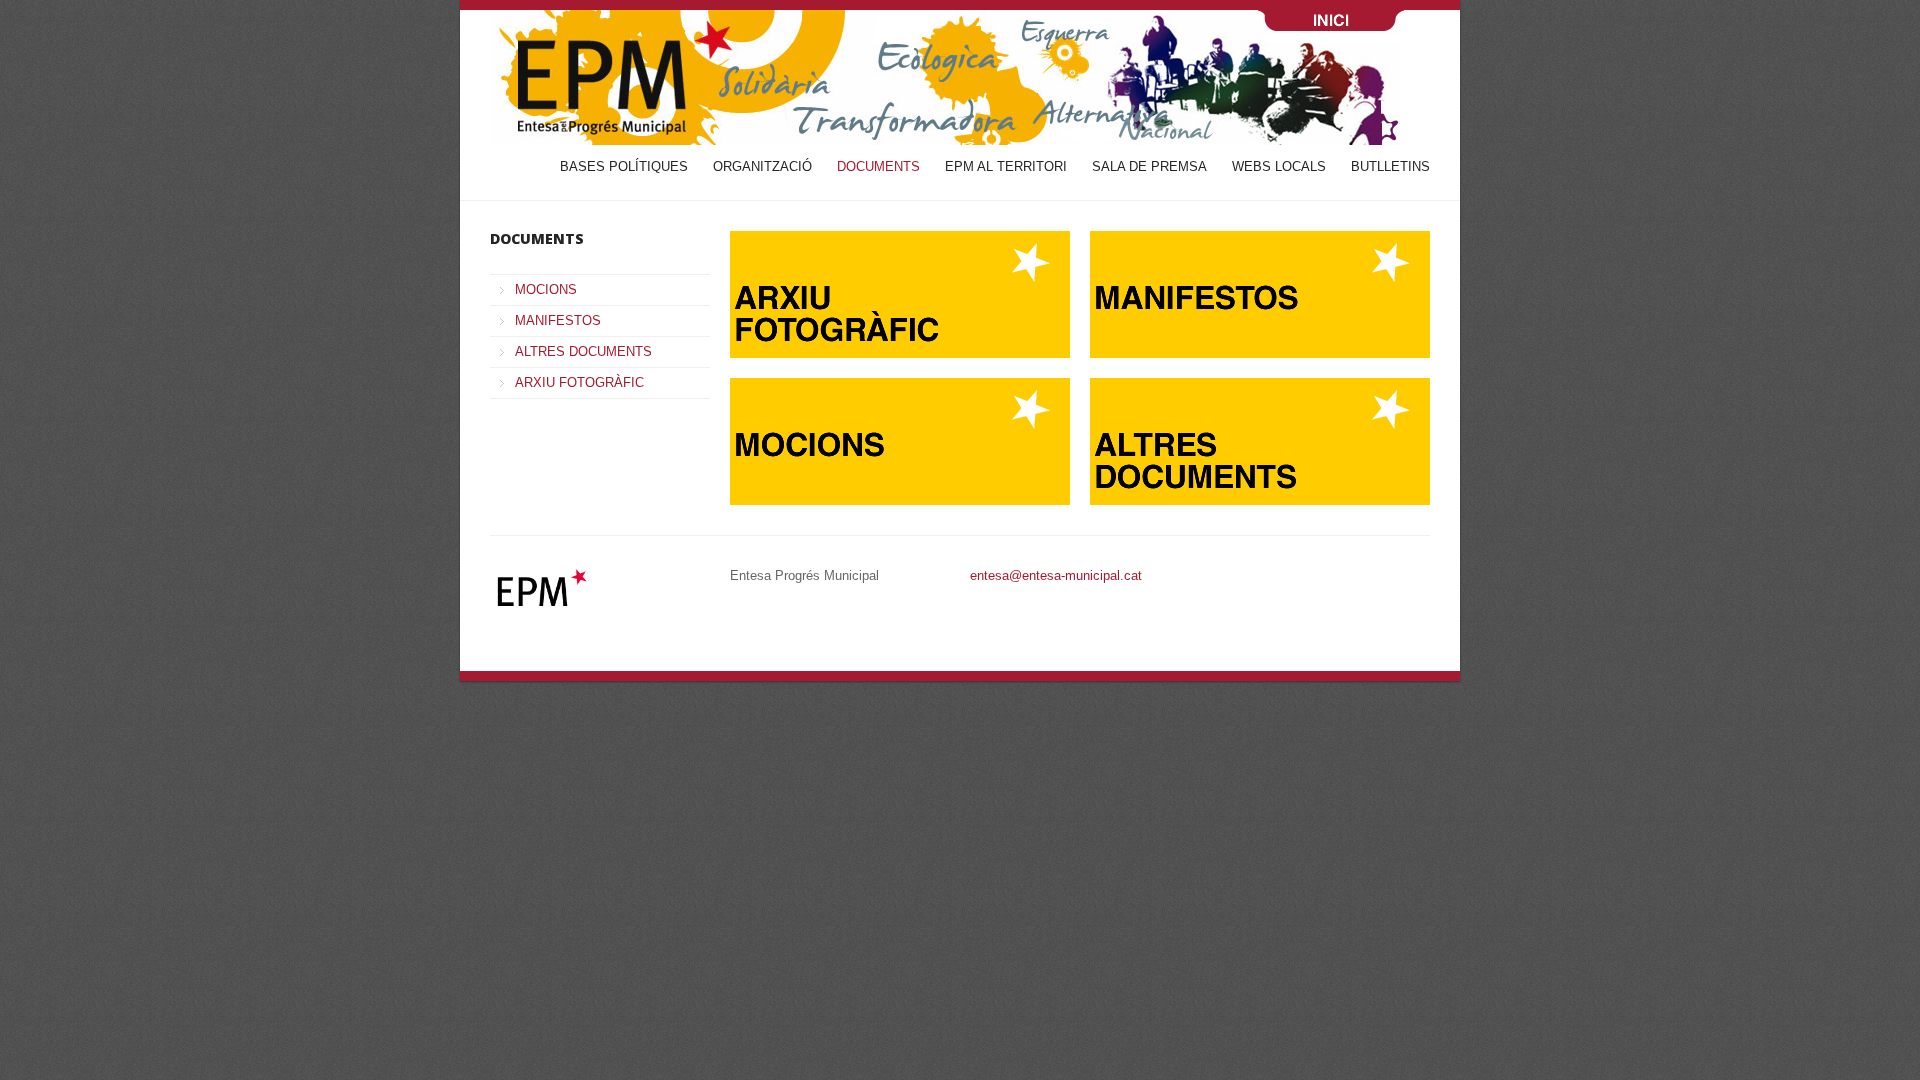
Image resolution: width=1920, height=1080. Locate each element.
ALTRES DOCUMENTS (583, 351)
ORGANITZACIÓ (762, 166)
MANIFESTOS (558, 320)
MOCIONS (546, 289)
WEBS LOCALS (1279, 166)
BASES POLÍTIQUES (624, 166)
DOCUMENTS (878, 166)
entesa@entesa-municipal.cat (1056, 575)
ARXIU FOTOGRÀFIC (579, 382)
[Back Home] (960, 77)
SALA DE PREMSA (1149, 166)
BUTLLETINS (1390, 166)
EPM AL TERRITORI (1006, 166)
